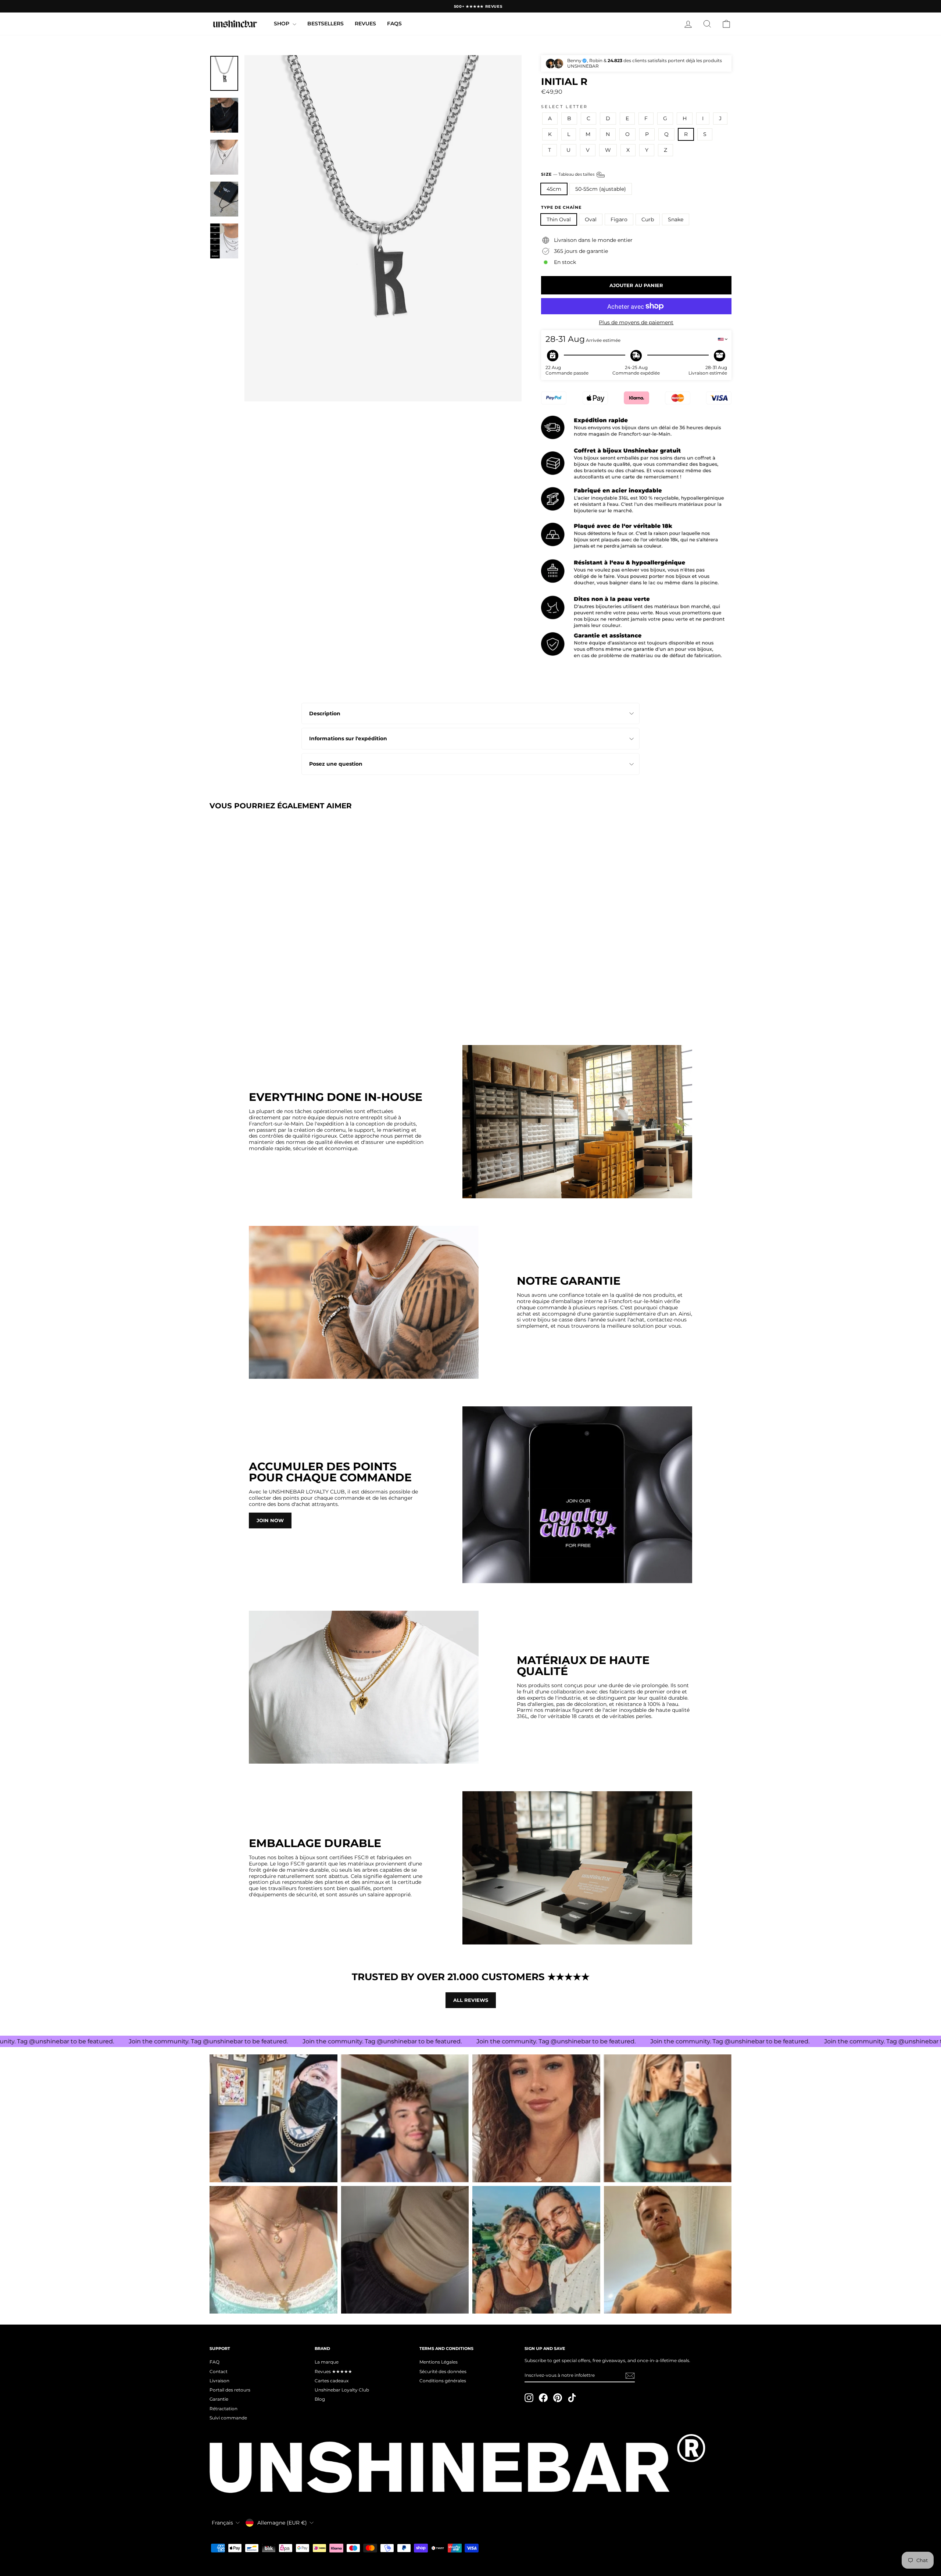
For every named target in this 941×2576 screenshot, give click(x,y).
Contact (219, 2371)
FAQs (394, 24)
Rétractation (223, 2409)
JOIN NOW (270, 1520)
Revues (365, 24)
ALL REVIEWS (471, 2000)
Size (568, 174)
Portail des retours (230, 2390)
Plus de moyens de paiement (636, 323)
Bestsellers (325, 24)
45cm (554, 189)
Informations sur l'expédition (348, 738)
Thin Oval (559, 219)
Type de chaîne (561, 207)
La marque (327, 2362)
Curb (648, 219)
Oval (591, 219)
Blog (320, 2399)
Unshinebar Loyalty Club (342, 2390)
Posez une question (336, 764)
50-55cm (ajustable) (601, 189)
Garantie (219, 2399)
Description (325, 713)
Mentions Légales (439, 2362)
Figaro (619, 219)
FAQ (214, 2362)
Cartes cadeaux (332, 2381)
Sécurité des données (443, 2371)
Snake (676, 219)
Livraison (219, 2381)
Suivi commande (228, 2418)
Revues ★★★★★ (333, 2371)
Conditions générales (443, 2381)
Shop (282, 24)
